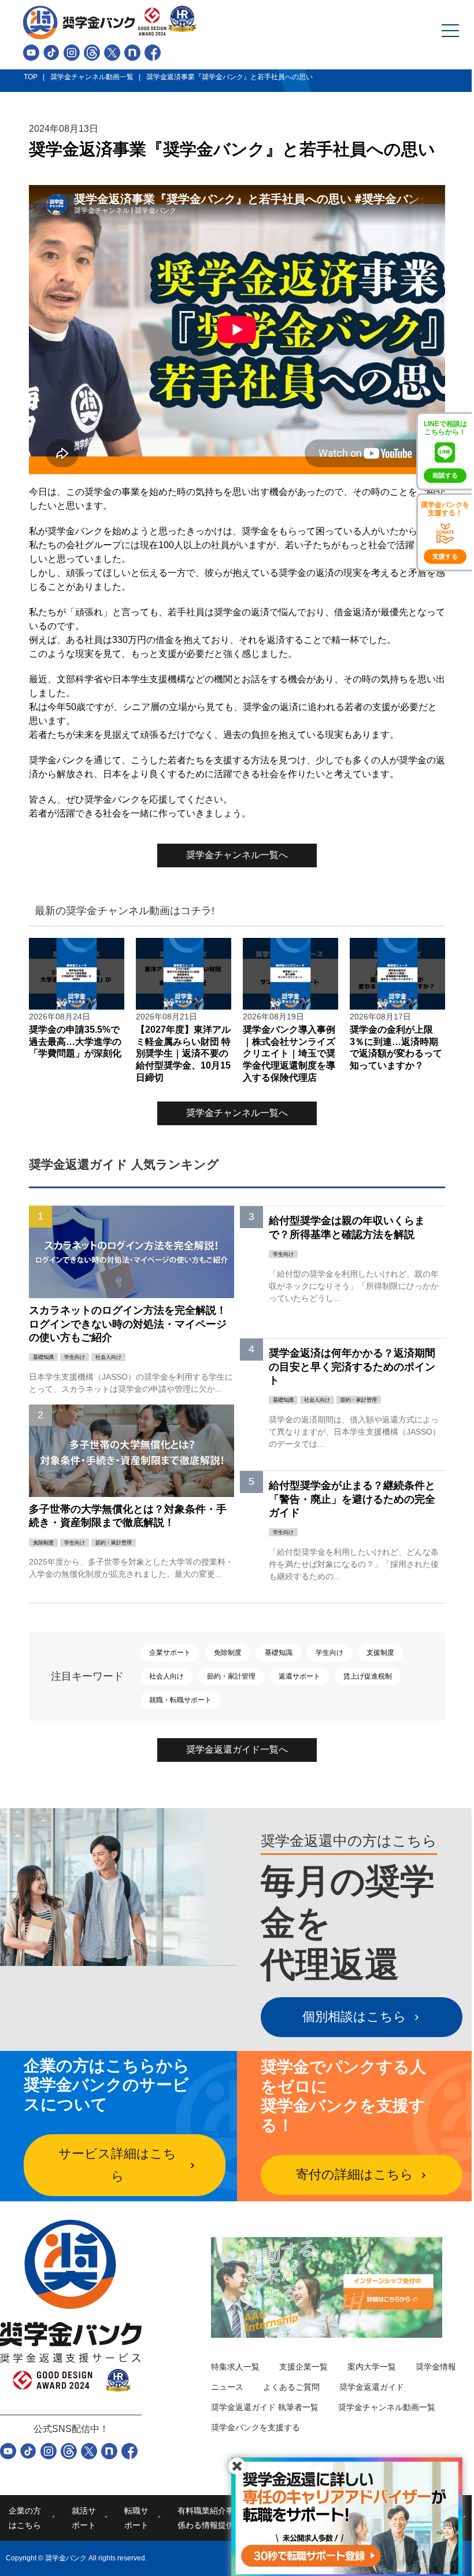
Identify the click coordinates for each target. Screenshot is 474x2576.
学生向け (329, 1653)
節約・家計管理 (231, 1676)
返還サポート (299, 1676)
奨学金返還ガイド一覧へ (237, 1749)
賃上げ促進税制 (368, 1676)
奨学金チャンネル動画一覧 (387, 2407)
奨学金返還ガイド (372, 2387)
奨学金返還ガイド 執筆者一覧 (265, 2407)
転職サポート (136, 2518)
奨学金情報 (436, 2367)
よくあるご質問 (291, 2387)
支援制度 (380, 1653)
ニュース (227, 2387)
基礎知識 (279, 1653)
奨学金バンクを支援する (255, 2427)
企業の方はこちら (25, 2518)
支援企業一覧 (303, 2367)
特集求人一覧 (235, 2367)
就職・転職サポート (180, 1700)
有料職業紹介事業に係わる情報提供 (214, 2518)
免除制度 (228, 1653)
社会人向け (166, 1676)
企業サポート (170, 1653)
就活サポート (84, 2518)
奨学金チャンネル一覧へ (237, 855)
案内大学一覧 (372, 2367)
